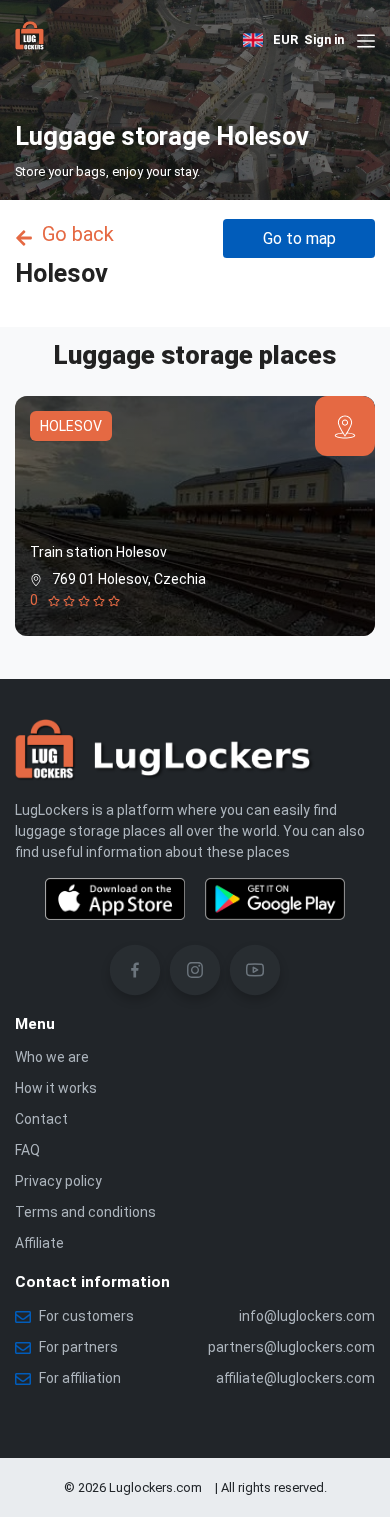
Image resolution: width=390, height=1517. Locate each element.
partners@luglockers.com (291, 1347)
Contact (41, 1119)
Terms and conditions (85, 1212)
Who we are (52, 1057)
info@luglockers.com (307, 1316)
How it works (56, 1088)
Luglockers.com (155, 1487)
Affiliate (39, 1243)
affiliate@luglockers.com (295, 1378)
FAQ (27, 1150)
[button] (253, 40)
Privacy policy (58, 1181)
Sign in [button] (324, 39)
